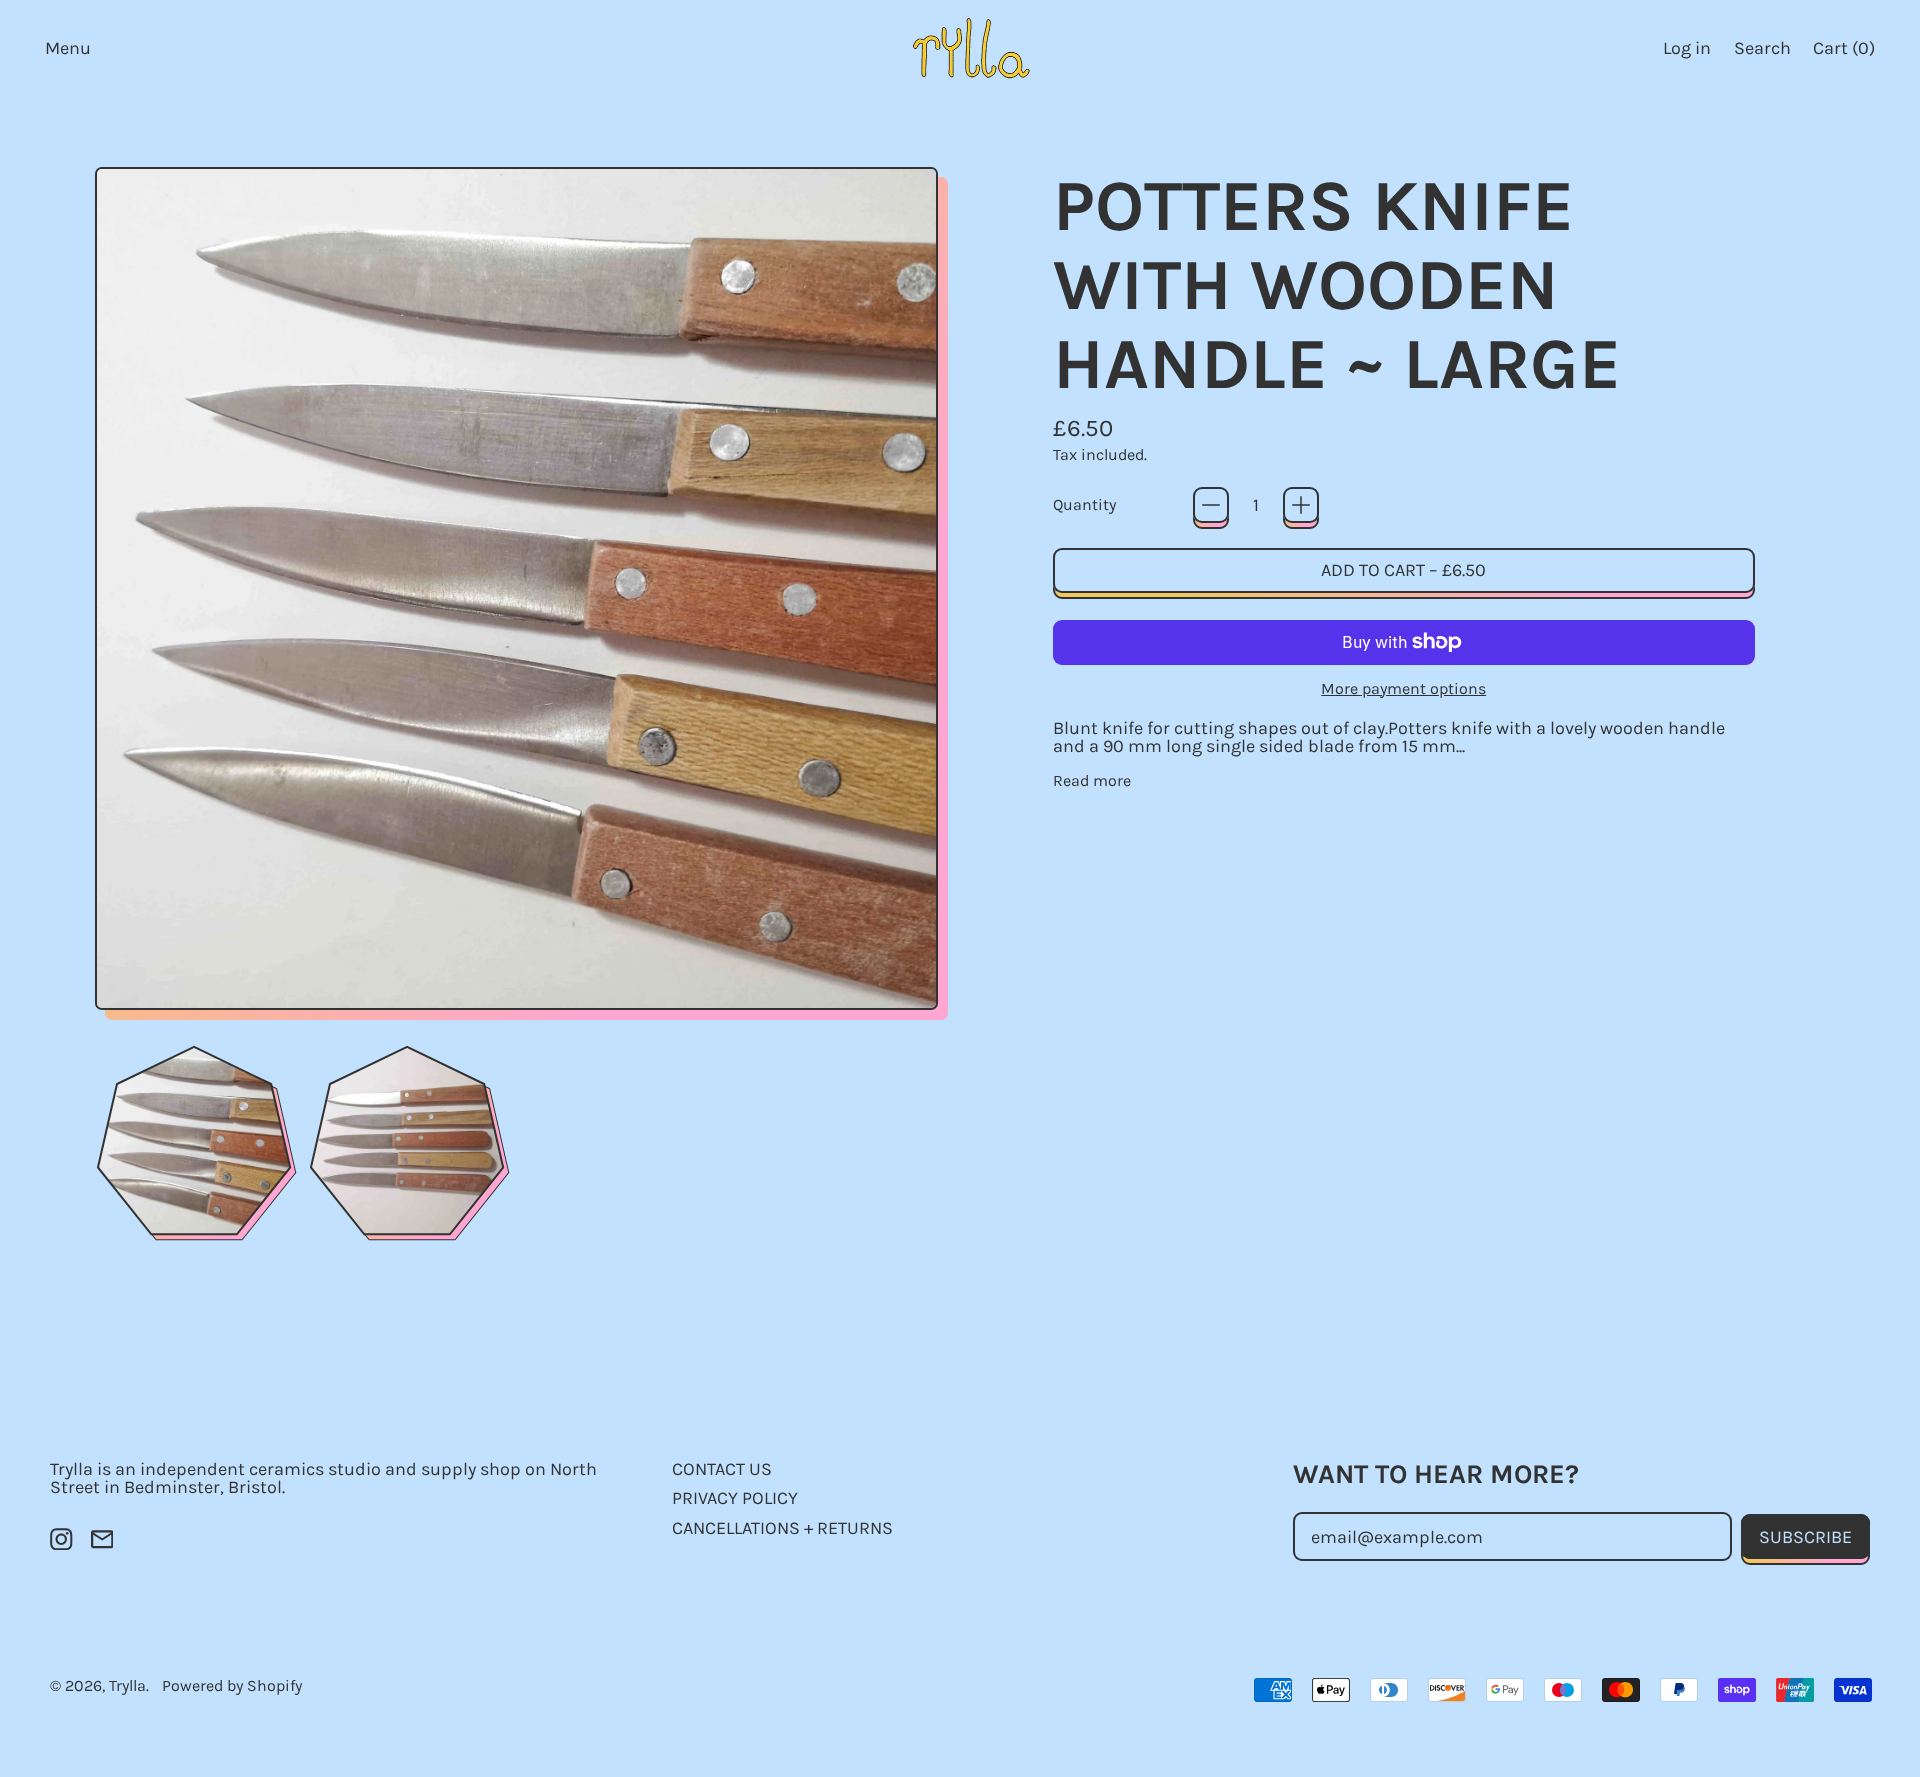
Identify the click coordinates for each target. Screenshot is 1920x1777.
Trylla (127, 1685)
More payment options (1403, 689)
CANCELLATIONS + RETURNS (782, 1528)
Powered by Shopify (232, 1685)
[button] (1762, 47)
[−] (1211, 505)
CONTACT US (722, 1469)
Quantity (1084, 505)
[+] (1301, 505)
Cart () (1843, 52)
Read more (1092, 781)
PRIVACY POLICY (735, 1498)
